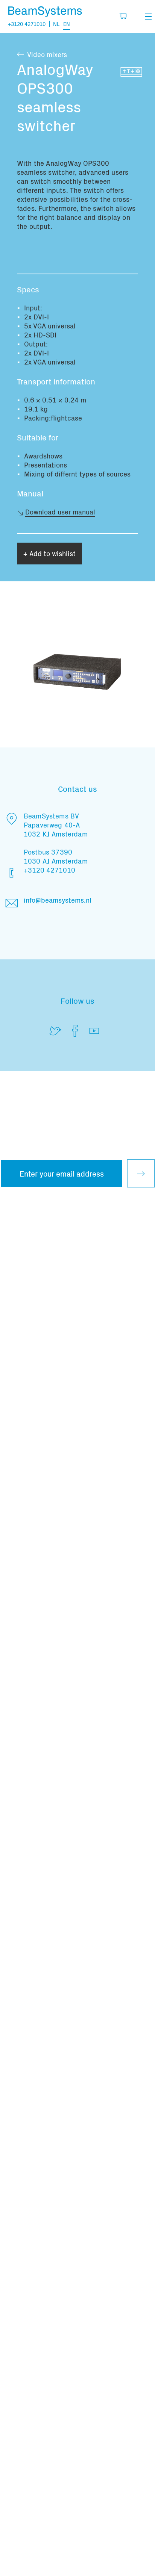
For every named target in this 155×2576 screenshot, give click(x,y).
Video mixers (47, 54)
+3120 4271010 (27, 24)
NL (56, 24)
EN (67, 24)
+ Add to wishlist (49, 553)
